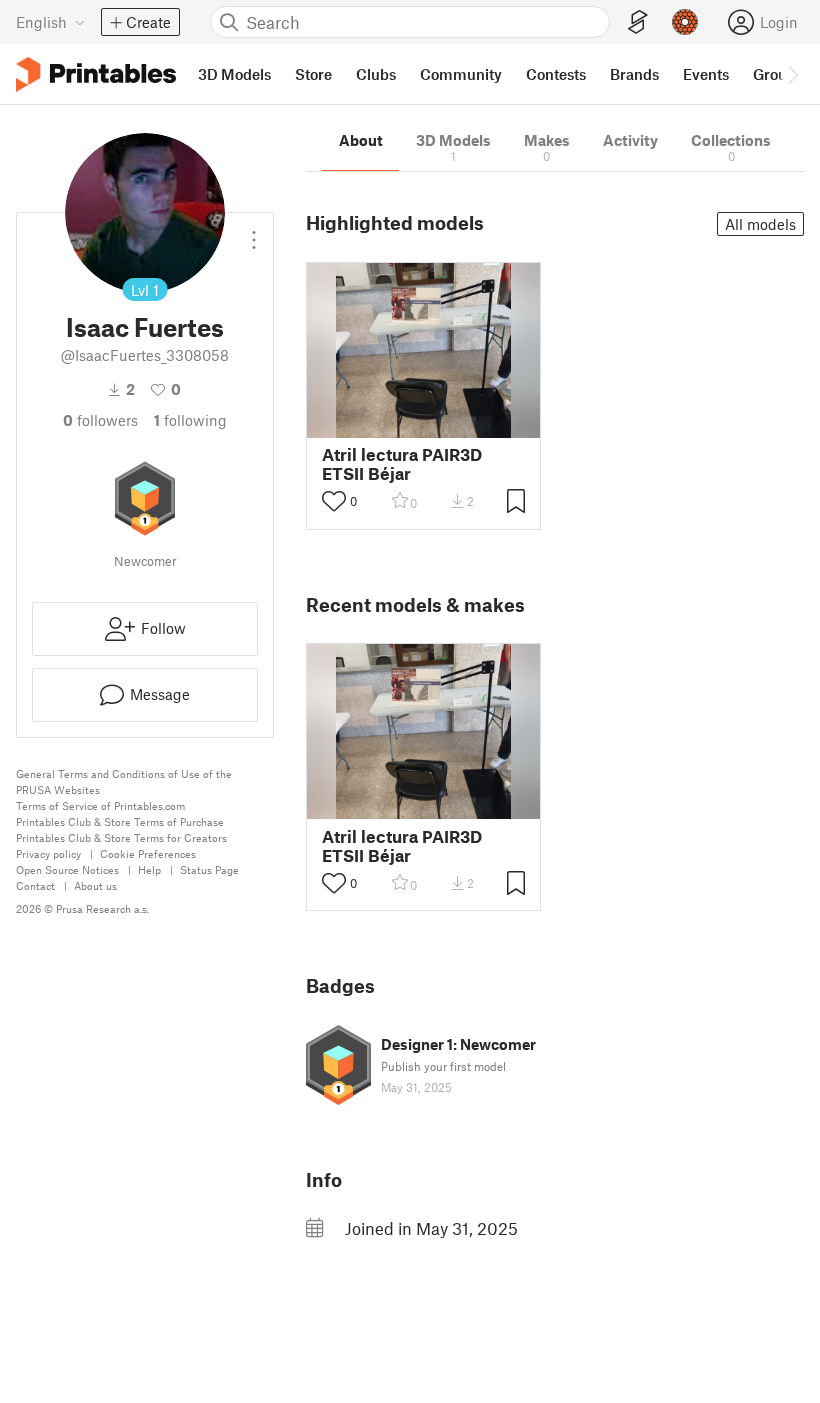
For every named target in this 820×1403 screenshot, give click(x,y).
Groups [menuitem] (778, 74)
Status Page (209, 869)
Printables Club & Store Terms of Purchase (120, 821)
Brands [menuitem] (634, 74)
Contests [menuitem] (556, 74)
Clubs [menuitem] (376, 74)
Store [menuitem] (313, 74)
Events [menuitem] (706, 74)
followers (100, 420)
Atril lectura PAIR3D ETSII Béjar (402, 464)
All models (760, 224)
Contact (35, 885)
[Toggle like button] (334, 501)
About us (95, 885)
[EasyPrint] (638, 22)
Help (149, 869)
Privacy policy (48, 853)
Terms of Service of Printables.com (100, 805)
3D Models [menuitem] (234, 74)
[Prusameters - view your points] (685, 22)
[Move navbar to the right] (792, 74)
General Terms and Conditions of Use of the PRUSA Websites (124, 781)
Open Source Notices (67, 869)
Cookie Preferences (148, 853)
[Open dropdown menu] (254, 232)
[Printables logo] (96, 74)
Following (190, 420)
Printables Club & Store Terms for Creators (121, 837)
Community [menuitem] (461, 74)
